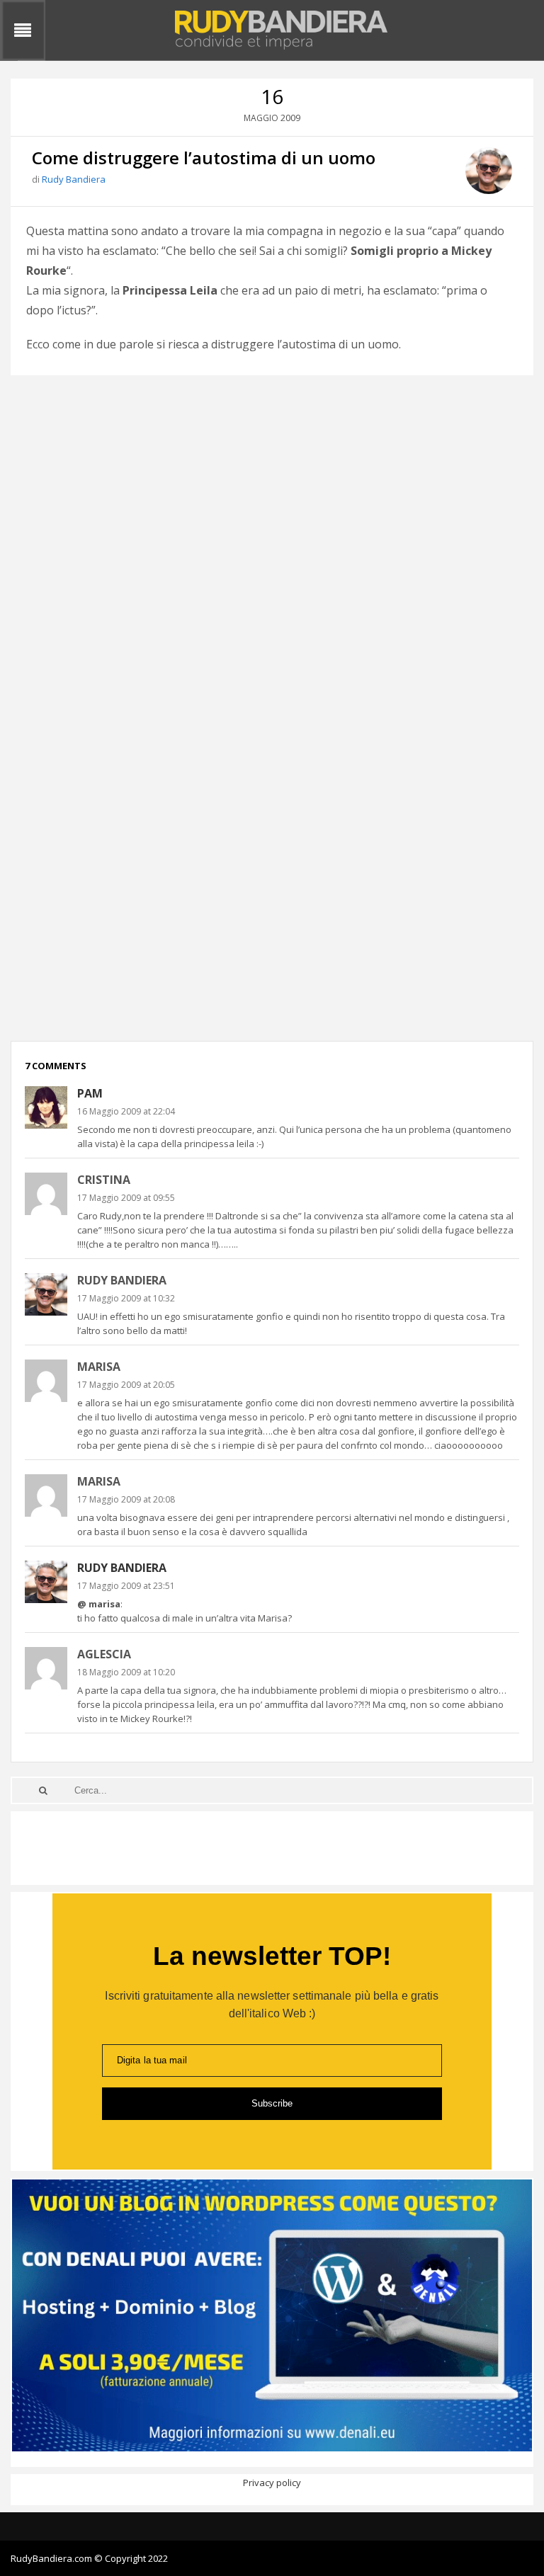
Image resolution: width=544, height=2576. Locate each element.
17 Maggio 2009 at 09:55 (126, 1198)
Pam (90, 1093)
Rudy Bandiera (74, 179)
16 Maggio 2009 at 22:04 (126, 1111)
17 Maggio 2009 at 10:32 (126, 1298)
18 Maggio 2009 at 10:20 (126, 1672)
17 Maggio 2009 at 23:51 (126, 1586)
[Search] (43, 1790)
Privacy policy (272, 2483)
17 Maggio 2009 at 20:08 (126, 1499)
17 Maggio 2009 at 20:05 (126, 1385)
